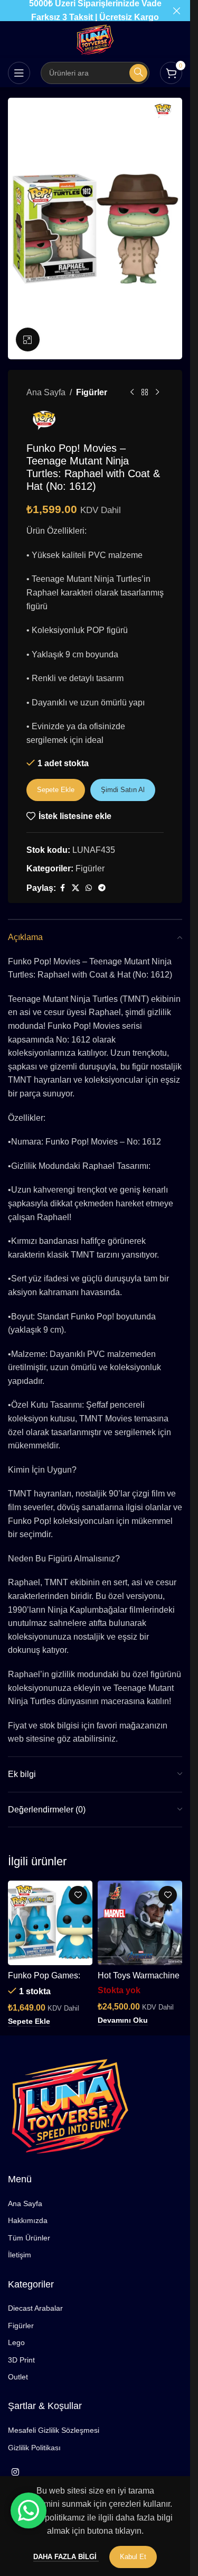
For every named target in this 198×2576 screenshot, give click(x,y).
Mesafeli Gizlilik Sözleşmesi (54, 2430)
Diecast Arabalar (35, 2308)
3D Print (21, 2360)
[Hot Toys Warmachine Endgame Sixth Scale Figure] (140, 1923)
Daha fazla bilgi (66, 2557)
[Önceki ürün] (132, 393)
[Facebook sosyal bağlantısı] (62, 888)
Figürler (92, 392)
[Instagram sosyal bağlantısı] (15, 2472)
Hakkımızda (28, 2220)
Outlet (18, 2377)
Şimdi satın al (123, 790)
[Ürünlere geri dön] (145, 393)
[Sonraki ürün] (157, 393)
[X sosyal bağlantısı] (76, 888)
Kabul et (133, 2557)
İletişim (20, 2255)
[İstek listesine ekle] (78, 1895)
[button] (29, 2022)
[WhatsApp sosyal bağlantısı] (89, 888)
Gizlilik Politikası (34, 2448)
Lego (16, 2342)
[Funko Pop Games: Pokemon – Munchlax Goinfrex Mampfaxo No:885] (50, 1923)
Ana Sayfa (46, 392)
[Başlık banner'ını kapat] (177, 11)
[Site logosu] (95, 39)
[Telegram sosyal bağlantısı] (102, 888)
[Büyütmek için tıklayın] (28, 340)
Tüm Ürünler (29, 2238)
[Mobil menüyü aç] (19, 73)
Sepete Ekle (56, 790)
